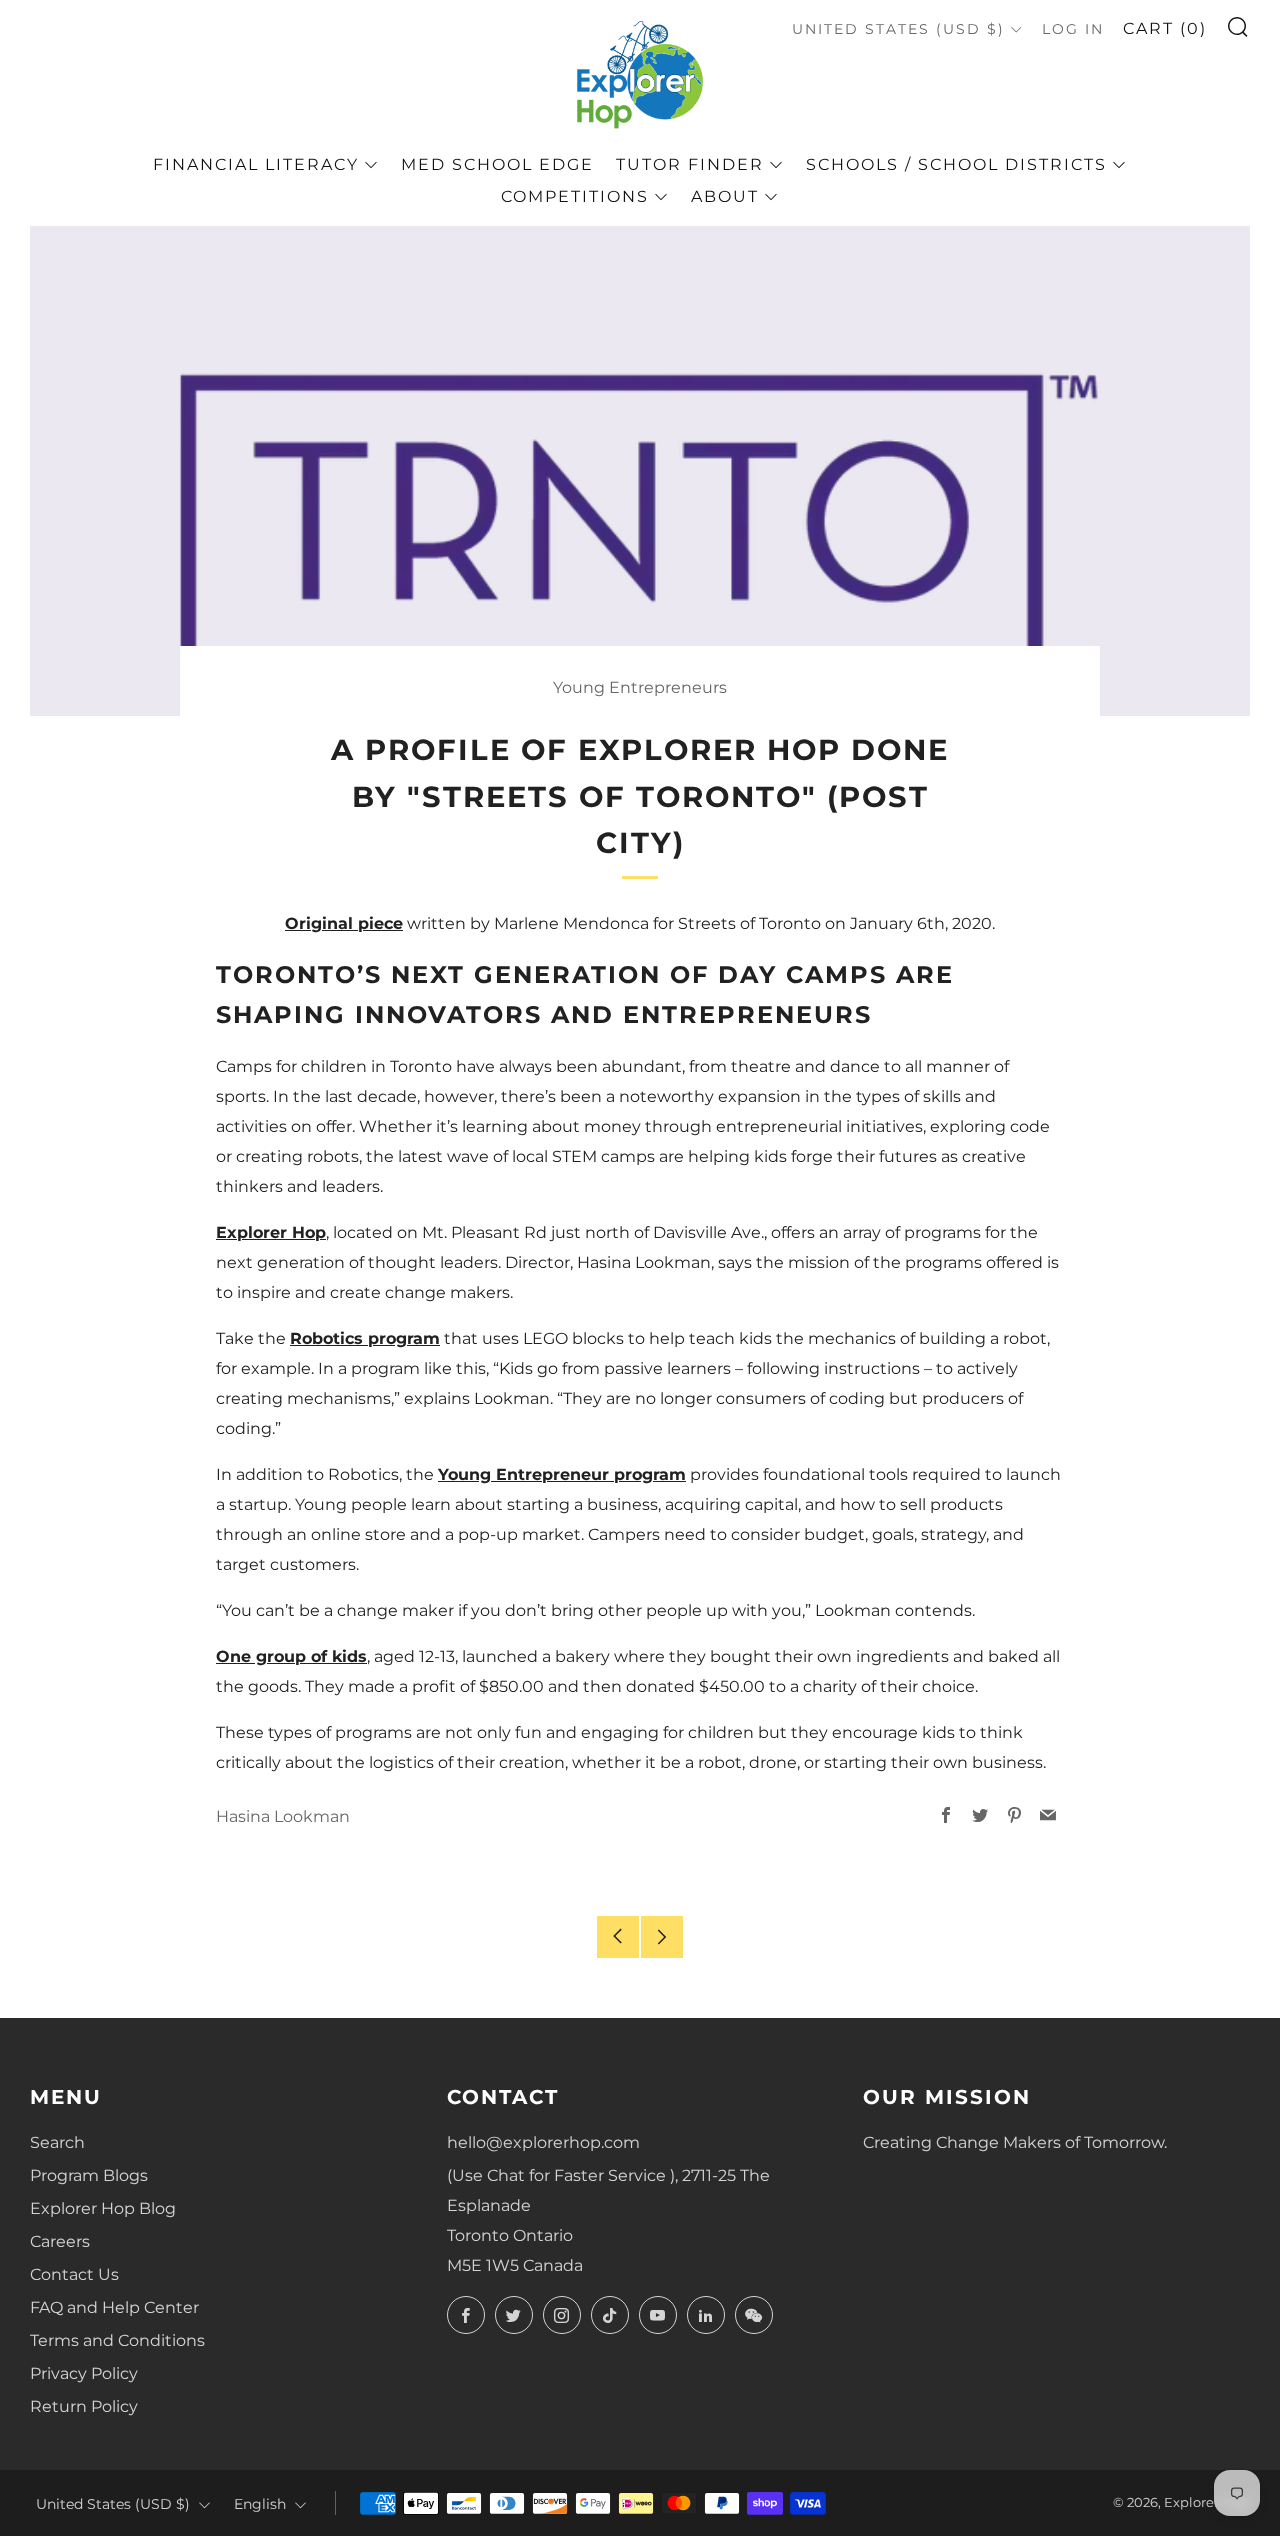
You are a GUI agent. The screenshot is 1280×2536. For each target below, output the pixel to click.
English (260, 2504)
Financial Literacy (256, 164)
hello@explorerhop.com (543, 2142)
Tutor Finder (690, 164)
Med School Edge (497, 164)
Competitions (575, 196)
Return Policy (84, 2406)
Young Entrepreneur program (562, 1474)
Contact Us (74, 2274)
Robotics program (365, 1338)
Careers (60, 2241)
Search (57, 2142)
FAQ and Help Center (114, 2307)
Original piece (344, 923)
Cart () (1165, 28)
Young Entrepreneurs (640, 687)
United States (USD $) (898, 29)
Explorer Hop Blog (103, 2208)
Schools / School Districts (956, 164)
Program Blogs (89, 2175)
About (725, 196)
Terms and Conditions (117, 2340)
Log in (1073, 29)
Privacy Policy (84, 2373)
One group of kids (291, 1656)
